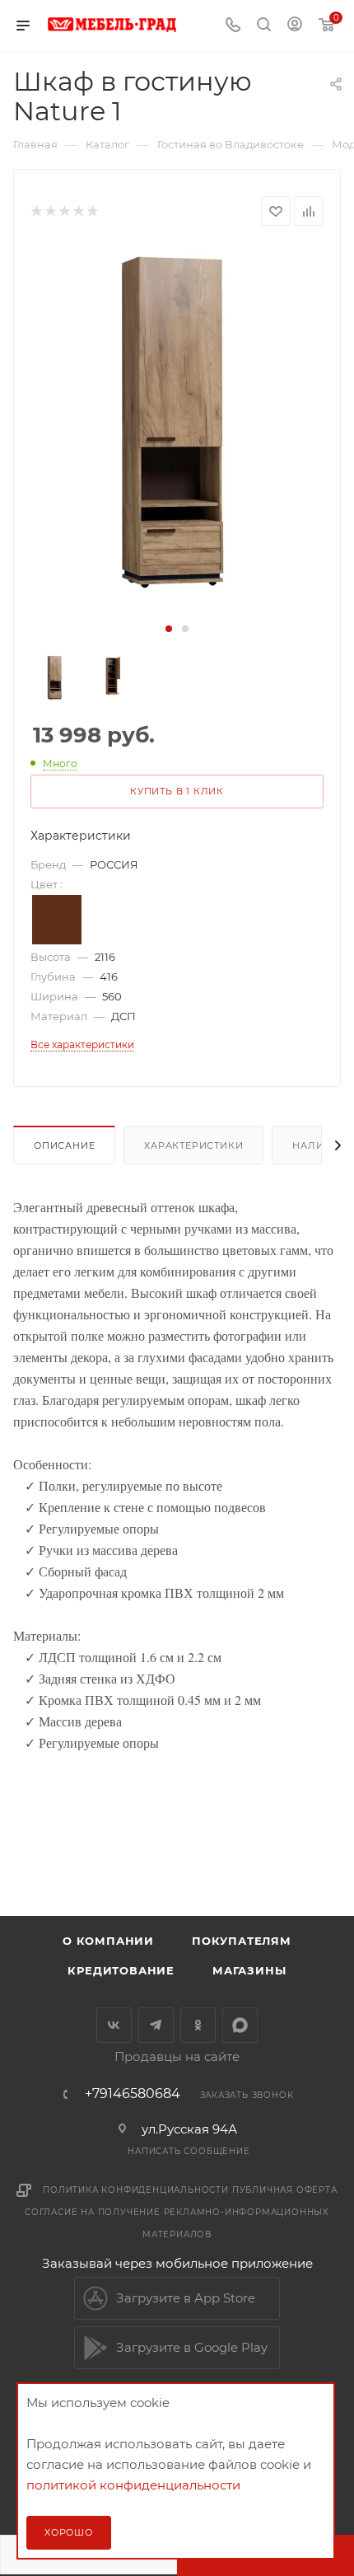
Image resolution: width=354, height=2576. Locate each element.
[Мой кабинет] (295, 26)
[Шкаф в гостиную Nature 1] (177, 432)
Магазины (249, 1970)
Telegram (156, 2025)
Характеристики (193, 1145)
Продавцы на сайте (177, 2056)
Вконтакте (114, 2025)
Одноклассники (198, 2025)
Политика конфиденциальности (136, 2190)
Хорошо (69, 2532)
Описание (64, 1145)
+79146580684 (133, 2094)
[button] (169, 629)
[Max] (240, 2025)
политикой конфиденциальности (133, 2485)
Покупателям (242, 1941)
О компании (108, 1941)
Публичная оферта (285, 2190)
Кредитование (121, 1970)
